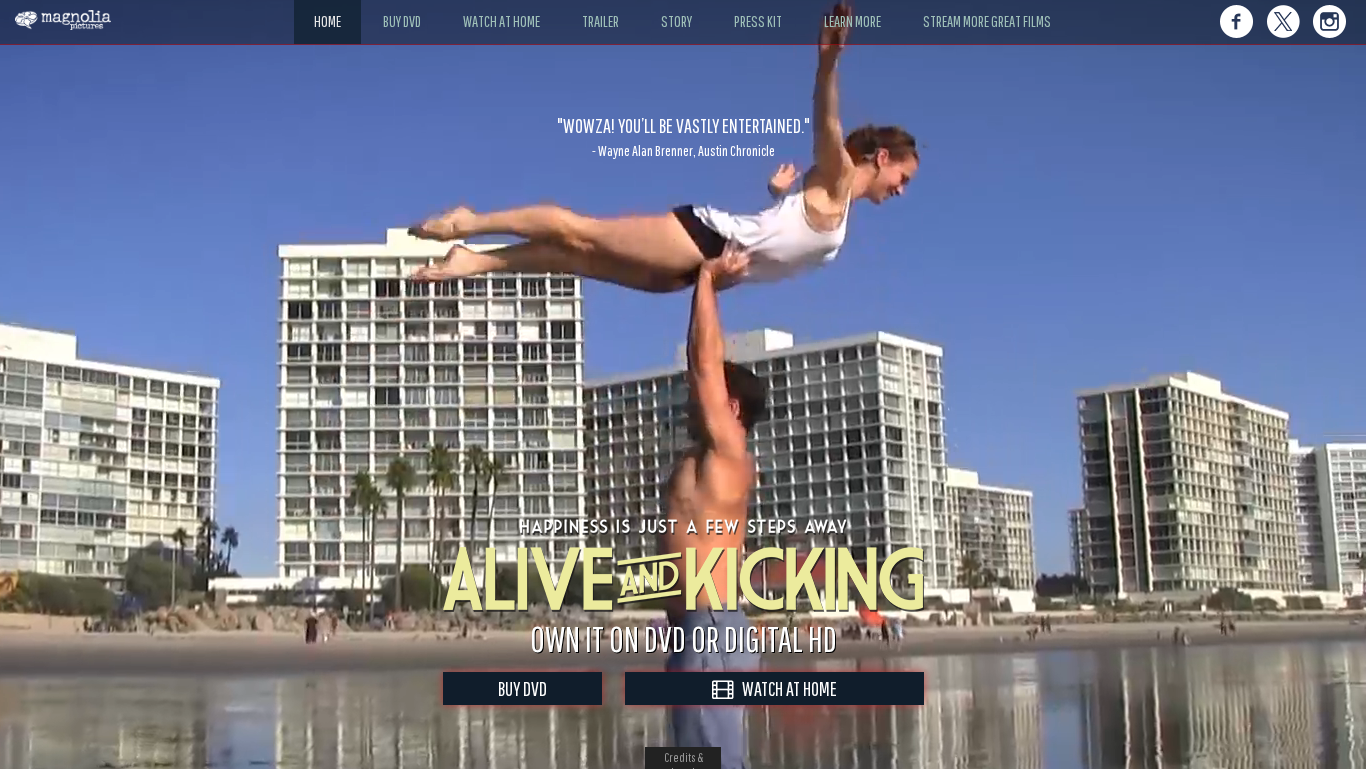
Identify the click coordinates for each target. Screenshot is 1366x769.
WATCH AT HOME (785, 688)
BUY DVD (522, 688)
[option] (683, 137)
